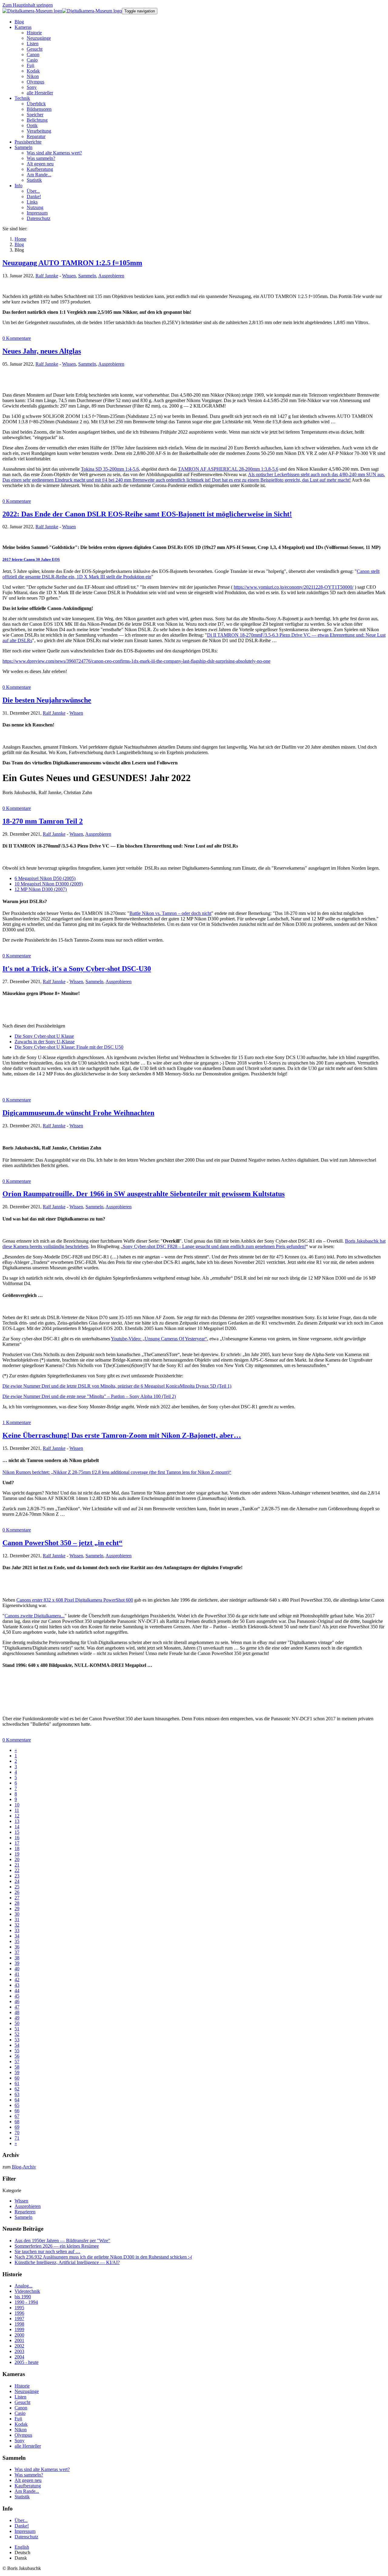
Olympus (23, 2435)
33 (17, 1930)
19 (17, 1854)
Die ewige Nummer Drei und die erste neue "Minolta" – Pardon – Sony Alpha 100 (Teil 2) (89, 1396)
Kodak (21, 2424)
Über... (21, 2520)
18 (17, 1848)
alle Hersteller (28, 2446)
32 (17, 1925)
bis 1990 (23, 2297)
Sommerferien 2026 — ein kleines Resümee (57, 2246)
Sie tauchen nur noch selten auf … (47, 2251)
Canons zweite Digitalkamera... (35, 1616)
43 (17, 1985)
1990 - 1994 (26, 2302)
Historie (22, 2386)
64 (17, 2100)
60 (17, 2078)
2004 (19, 2357)
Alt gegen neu (28, 2480)
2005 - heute (27, 2362)
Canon (21, 2408)
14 (17, 1827)
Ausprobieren (111, 276)
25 (17, 1887)
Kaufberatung (28, 2486)
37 (17, 1952)
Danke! (22, 2526)
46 (17, 2001)
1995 (19, 2308)
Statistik (22, 2497)
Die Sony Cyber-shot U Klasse (44, 1036)
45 (17, 1996)
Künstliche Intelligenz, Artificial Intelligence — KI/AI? (67, 2262)
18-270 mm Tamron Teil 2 (43, 821)
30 (17, 1914)
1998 (19, 2324)
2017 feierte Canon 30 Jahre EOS (31, 559)
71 (17, 2138)
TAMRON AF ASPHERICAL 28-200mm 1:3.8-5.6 (228, 469)
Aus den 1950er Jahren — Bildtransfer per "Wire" (62, 2241)
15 (17, 1832)
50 (17, 2023)
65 (17, 2105)
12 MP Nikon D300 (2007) (41, 889)
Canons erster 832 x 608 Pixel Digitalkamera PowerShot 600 (75, 1600)
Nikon (21, 2430)
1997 (19, 2319)
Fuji (18, 2419)
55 (17, 2051)
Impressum (25, 2531)
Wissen (69, 276)
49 (17, 2018)
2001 (19, 2340)
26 (17, 1892)
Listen (20, 2397)
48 (17, 2012)
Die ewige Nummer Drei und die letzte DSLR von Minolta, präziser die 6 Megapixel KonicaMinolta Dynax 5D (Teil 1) (117, 1386)
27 (17, 1898)
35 (17, 1941)
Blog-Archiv (24, 2167)
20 (17, 1859)
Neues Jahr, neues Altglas (42, 351)
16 (17, 1838)
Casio (20, 2413)
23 (17, 1876)
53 (17, 2040)
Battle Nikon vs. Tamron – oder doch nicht (170, 913)
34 (17, 1936)
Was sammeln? (29, 2475)
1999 (19, 2329)
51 (17, 2029)
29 (17, 1909)
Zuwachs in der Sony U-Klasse (45, 1042)
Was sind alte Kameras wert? (42, 2469)
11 (17, 1810)
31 (17, 1919)
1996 (19, 2313)
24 (17, 1881)
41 (17, 1974)
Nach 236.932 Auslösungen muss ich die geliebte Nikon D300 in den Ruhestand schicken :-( (103, 2257)
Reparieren (25, 2212)
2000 (19, 2335)
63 (17, 2094)
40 (17, 1969)
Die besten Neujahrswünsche (47, 700)
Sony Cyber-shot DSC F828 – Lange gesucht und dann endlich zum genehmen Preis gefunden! (214, 1246)
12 (17, 1816)
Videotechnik (27, 2291)
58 (17, 2067)
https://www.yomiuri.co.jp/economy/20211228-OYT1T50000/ (294, 587)
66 (17, 2111)
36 (17, 1947)
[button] (23, 27)
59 (17, 2072)
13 (17, 1821)
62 (17, 2089)
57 (17, 2061)
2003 (19, 2351)
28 (17, 1903)
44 (17, 1990)
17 (17, 1843)
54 (17, 2045)
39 (17, 1963)
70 (17, 2133)
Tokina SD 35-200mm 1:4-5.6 (110, 469)
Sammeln (87, 276)
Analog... (23, 2286)
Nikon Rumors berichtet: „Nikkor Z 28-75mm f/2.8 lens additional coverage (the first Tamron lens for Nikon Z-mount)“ (117, 1472)
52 (17, 2034)
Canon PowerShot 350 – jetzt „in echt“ (62, 1543)
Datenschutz (26, 2537)
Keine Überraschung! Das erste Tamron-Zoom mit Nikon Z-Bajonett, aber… (122, 1435)
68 (17, 2122)
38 (17, 1958)
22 (17, 1870)
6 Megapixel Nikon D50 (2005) (45, 878)
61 (17, 2083)
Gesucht (22, 2402)
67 (17, 2116)
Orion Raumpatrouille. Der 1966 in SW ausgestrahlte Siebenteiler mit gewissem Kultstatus (144, 1194)
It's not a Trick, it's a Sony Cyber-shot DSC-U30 (77, 969)
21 (17, 1865)
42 (17, 1980)
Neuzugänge (27, 2391)
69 (17, 2127)
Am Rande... (27, 2491)
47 (17, 2007)
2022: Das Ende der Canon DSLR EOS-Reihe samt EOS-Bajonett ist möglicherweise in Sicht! (147, 514)
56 (17, 2056)
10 (17, 1805)
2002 (19, 2346)
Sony (20, 2441)
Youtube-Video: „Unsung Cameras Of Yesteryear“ (159, 1339)
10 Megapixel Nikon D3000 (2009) (49, 884)
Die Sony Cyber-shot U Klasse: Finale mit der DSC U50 (69, 1047)
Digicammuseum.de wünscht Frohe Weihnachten (78, 1113)
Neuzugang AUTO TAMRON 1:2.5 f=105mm (72, 263)
